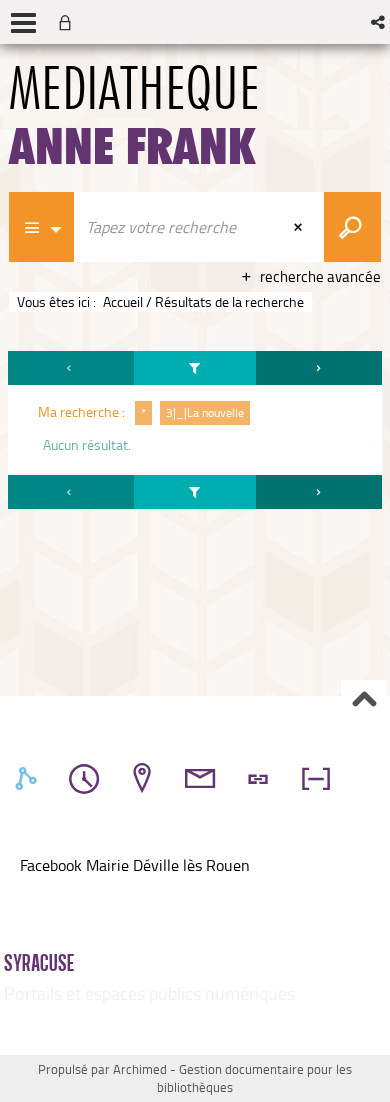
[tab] (29, 779)
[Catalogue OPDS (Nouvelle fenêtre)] (22, 888)
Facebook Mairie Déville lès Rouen (135, 865)
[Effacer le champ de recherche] (300, 227)
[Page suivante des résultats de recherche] (319, 368)
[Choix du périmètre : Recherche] (42, 227)
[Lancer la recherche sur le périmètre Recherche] (352, 227)
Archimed (140, 1069)
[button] (379, 22)
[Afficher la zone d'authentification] (69, 22)
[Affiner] (195, 368)
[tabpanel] (195, 433)
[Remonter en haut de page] (363, 701)
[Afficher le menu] (23, 23)
